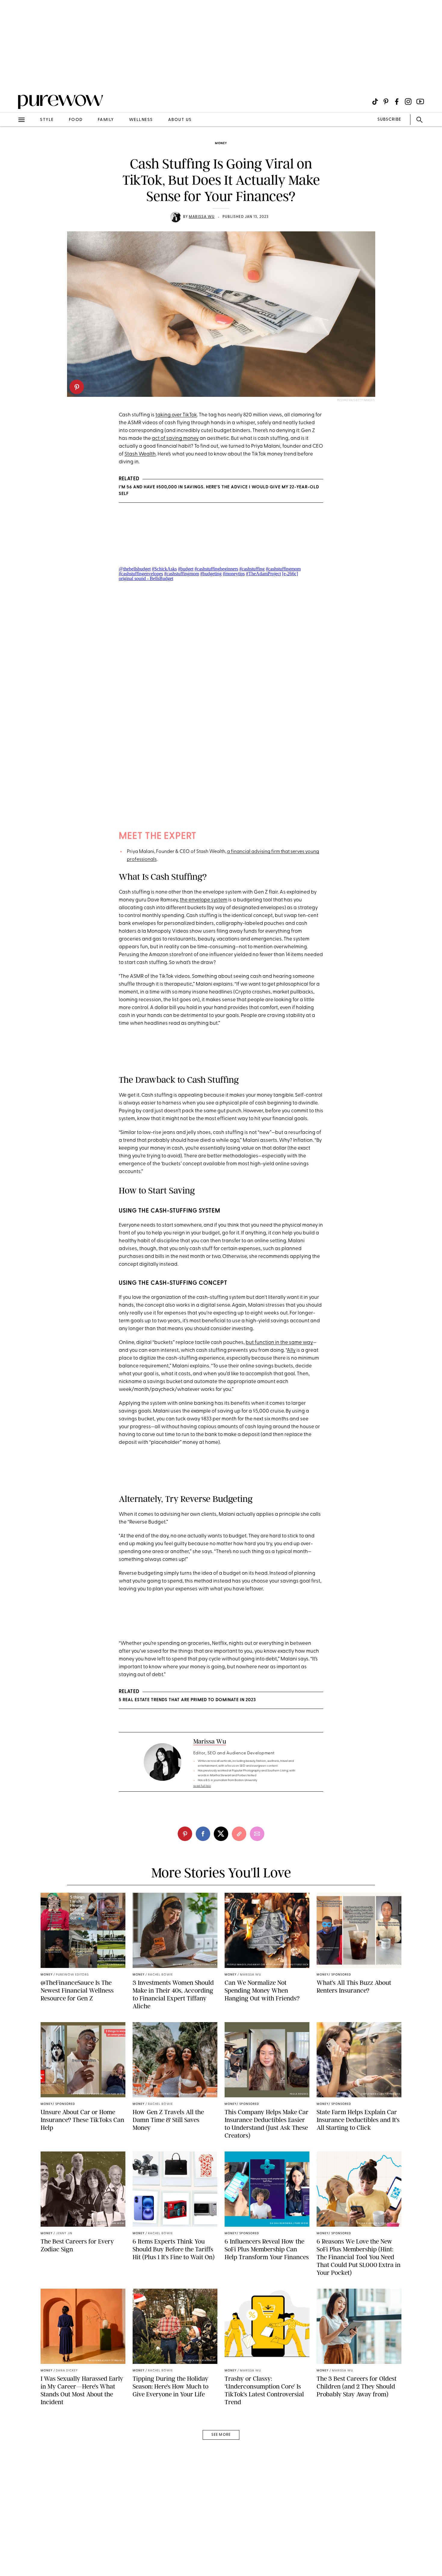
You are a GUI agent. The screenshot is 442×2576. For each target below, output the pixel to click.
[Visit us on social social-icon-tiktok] (375, 102)
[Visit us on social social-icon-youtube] (420, 102)
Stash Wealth (140, 454)
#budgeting (211, 574)
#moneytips (234, 574)
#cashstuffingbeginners (216, 569)
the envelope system (204, 900)
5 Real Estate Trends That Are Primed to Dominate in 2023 (187, 1700)
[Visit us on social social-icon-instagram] (408, 102)
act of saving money (175, 439)
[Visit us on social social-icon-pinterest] (386, 102)
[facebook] (203, 1834)
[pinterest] (77, 387)
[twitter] (221, 1834)
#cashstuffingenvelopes (141, 574)
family (106, 120)
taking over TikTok (176, 415)
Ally (291, 1350)
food (76, 120)
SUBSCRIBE (389, 120)
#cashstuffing (252, 569)
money (221, 143)
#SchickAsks (164, 569)
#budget (186, 569)
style (47, 120)
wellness (141, 120)
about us (180, 120)
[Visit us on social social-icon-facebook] (397, 102)
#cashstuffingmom (283, 569)
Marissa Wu (202, 217)
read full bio (202, 1786)
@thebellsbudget (135, 569)
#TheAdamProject (263, 574)
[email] (11, 143)
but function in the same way (279, 1343)
